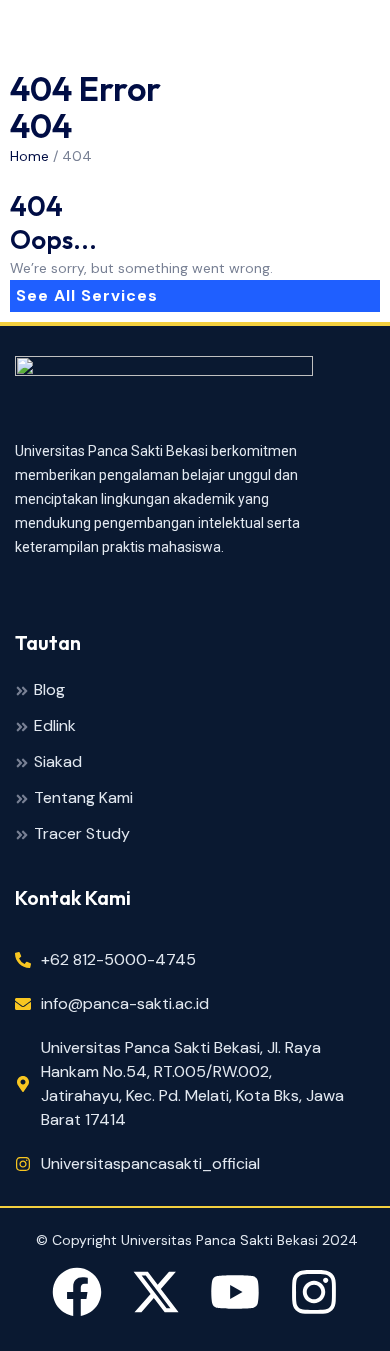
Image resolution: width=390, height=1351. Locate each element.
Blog (49, 690)
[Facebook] (77, 1296)
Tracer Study (82, 834)
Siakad (58, 762)
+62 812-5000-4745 (118, 959)
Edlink (55, 726)
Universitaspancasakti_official (150, 1163)
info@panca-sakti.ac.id (125, 1003)
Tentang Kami (83, 798)
